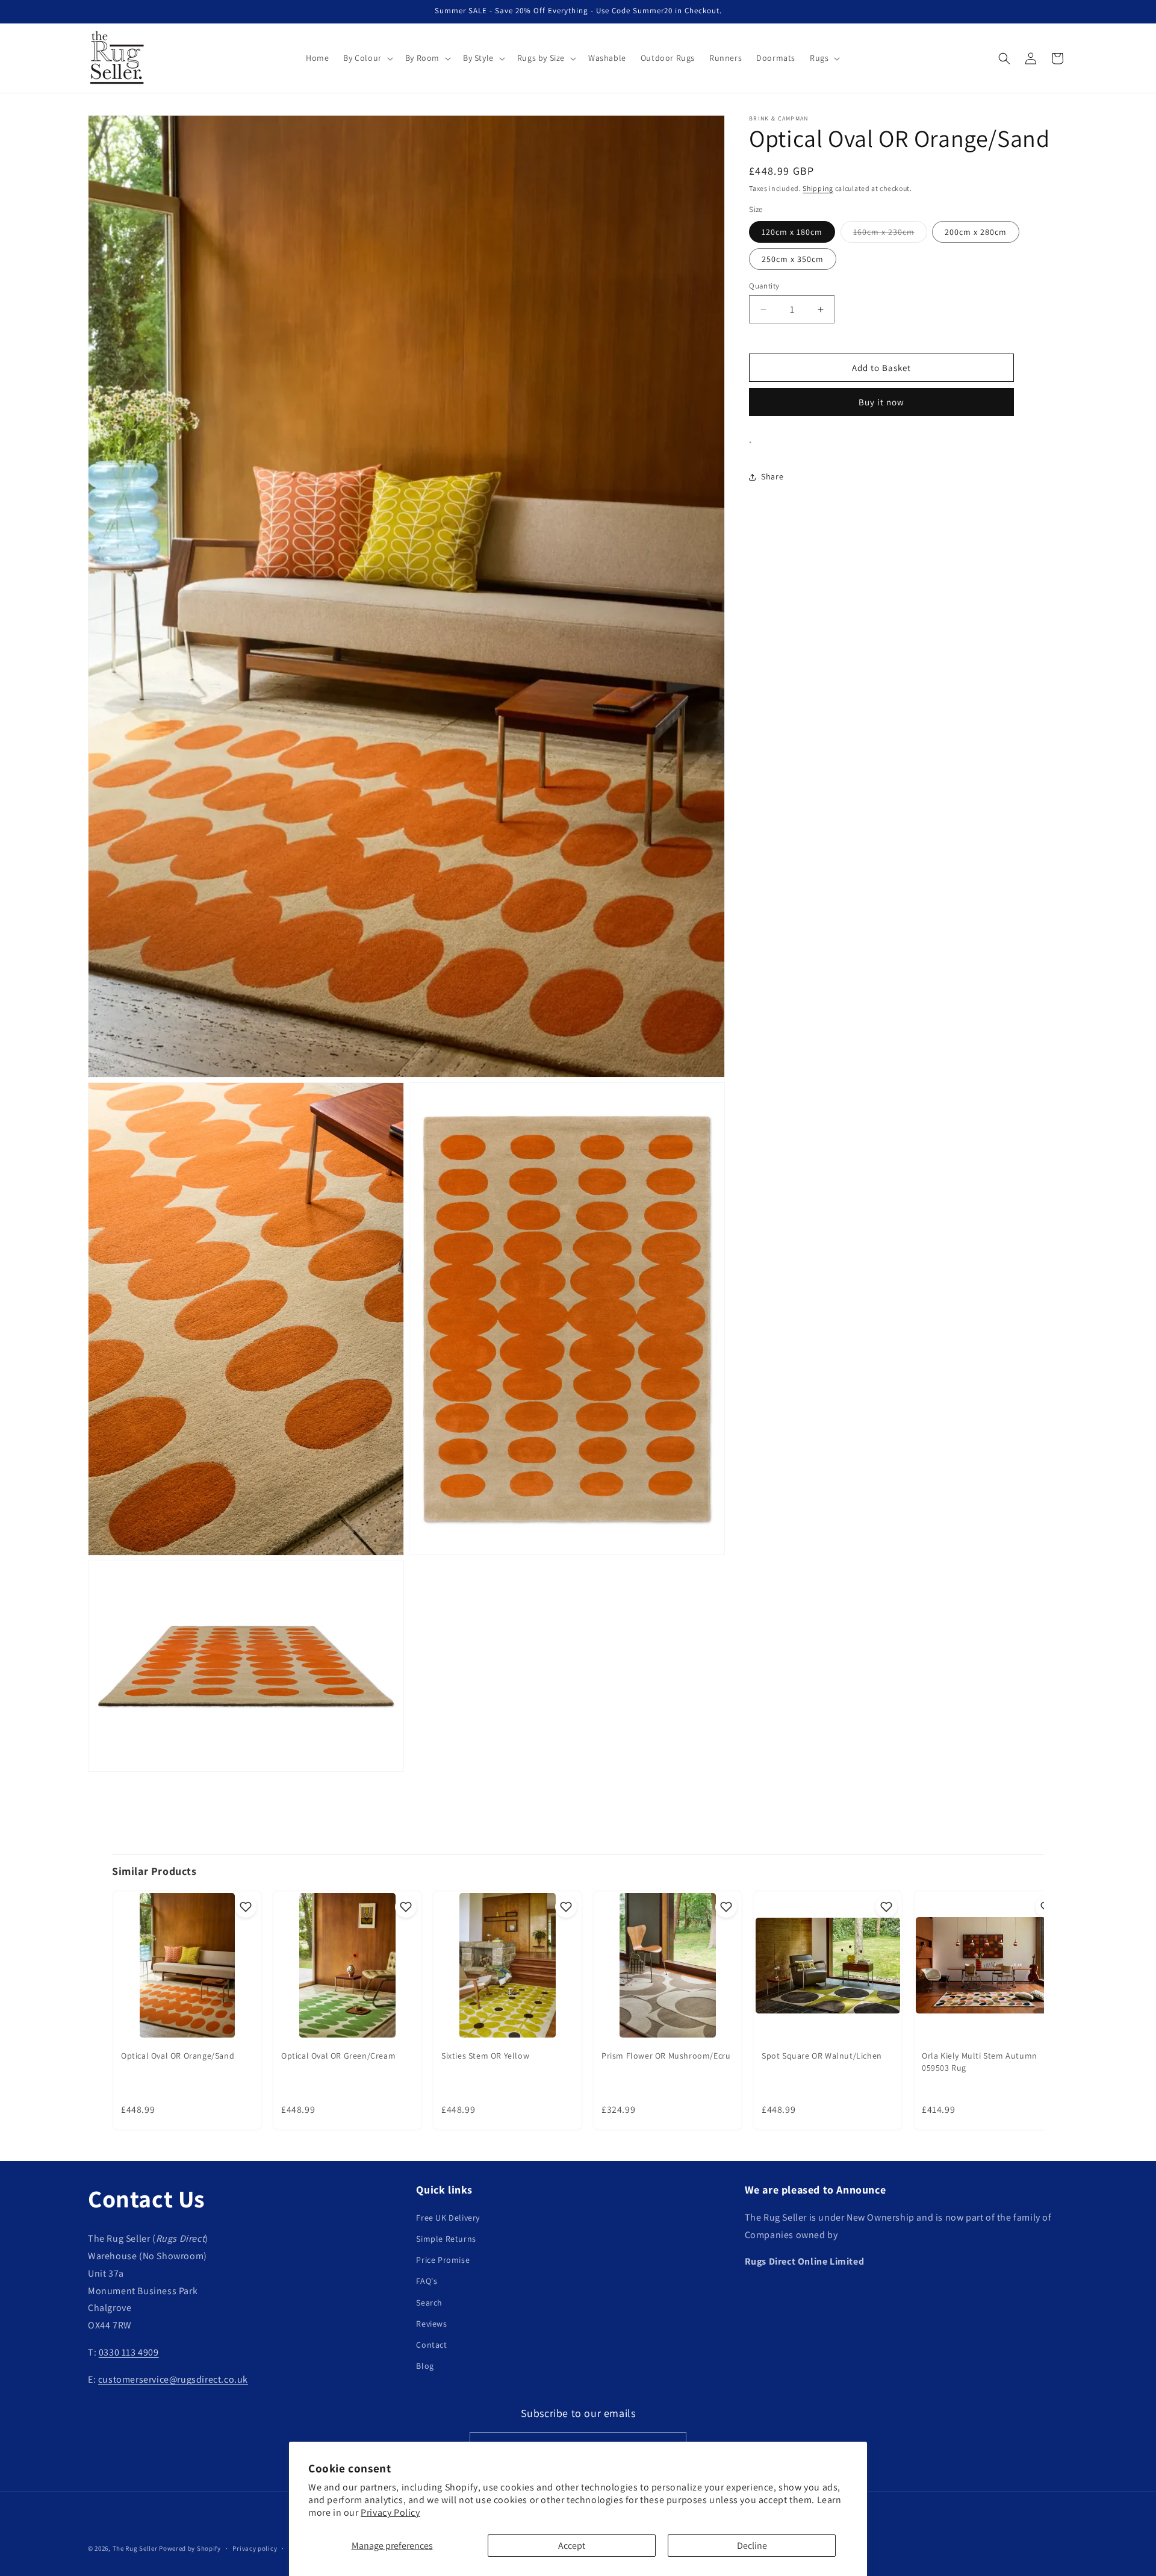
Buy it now (881, 402)
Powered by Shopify (190, 2548)
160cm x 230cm (890, 234)
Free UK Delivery (448, 2218)
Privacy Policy (390, 2512)
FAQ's (427, 2281)
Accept (572, 2546)
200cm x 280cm (976, 232)
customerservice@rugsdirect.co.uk (173, 2379)
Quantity (764, 286)
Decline (752, 2546)
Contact (431, 2345)
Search (429, 2302)
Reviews (431, 2324)
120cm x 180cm (792, 232)
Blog (425, 2366)
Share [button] (772, 477)
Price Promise (443, 2260)
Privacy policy (255, 2548)
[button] (367, 58)
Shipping (818, 188)
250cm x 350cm (793, 259)
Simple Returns (446, 2239)
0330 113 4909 (129, 2352)
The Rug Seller (135, 2548)
